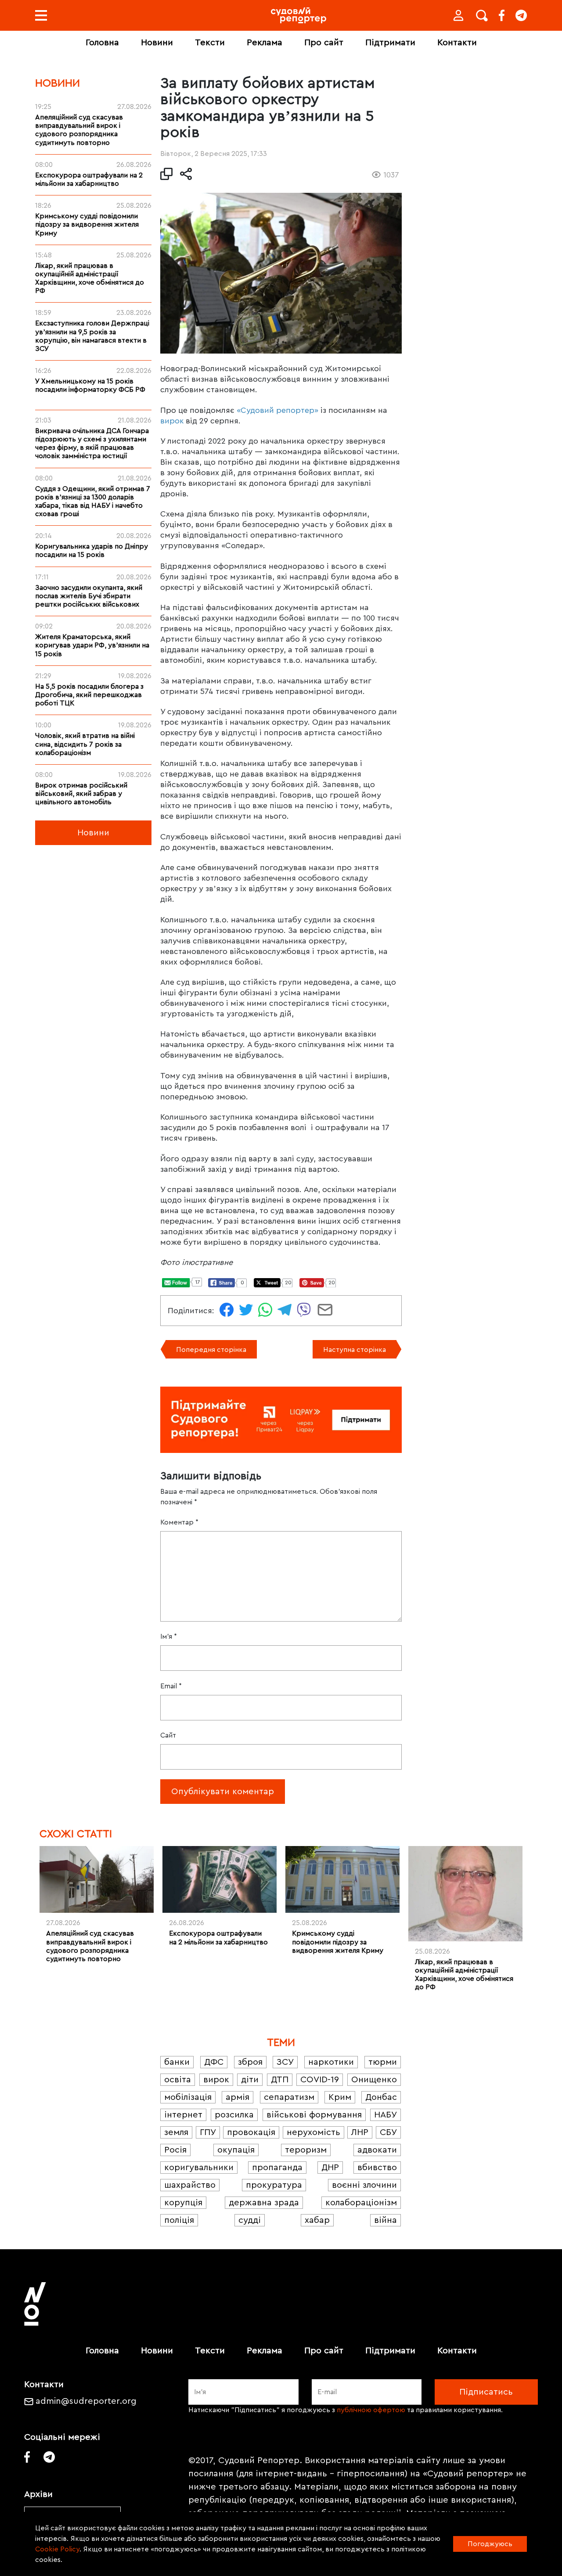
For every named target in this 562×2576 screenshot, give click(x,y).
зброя (250, 2062)
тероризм (306, 2150)
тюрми (383, 2062)
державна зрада (264, 2203)
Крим (340, 2097)
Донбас (381, 2097)
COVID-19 (320, 2080)
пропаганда (277, 2168)
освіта (178, 2080)
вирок (172, 421)
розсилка (234, 2115)
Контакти (457, 43)
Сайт (168, 1735)
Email (171, 1686)
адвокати (377, 2150)
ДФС (214, 2062)
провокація (251, 2132)
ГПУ (208, 2132)
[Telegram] (521, 15)
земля (176, 2132)
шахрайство (190, 2185)
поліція (179, 2220)
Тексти (210, 43)
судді (250, 2220)
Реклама (265, 43)
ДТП (280, 2080)
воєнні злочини (364, 2185)
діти (250, 2080)
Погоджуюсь (490, 2544)
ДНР (330, 2168)
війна (385, 2220)
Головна (102, 43)
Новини (157, 43)
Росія (175, 2150)
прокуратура (274, 2185)
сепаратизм (289, 2097)
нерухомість (313, 2132)
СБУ (388, 2132)
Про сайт (324, 43)
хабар (317, 2220)
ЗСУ (285, 2062)
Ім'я (169, 1637)
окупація (236, 2150)
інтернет (183, 2115)
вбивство (377, 2168)
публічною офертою (371, 2410)
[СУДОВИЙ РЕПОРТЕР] (299, 15)
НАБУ (385, 2115)
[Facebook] (502, 15)
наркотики (331, 2062)
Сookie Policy (57, 2549)
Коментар (179, 1522)
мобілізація (188, 2097)
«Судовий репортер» (277, 410)
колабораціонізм (361, 2203)
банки (177, 2062)
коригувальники (199, 2168)
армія (238, 2097)
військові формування (314, 2115)
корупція (183, 2203)
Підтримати (390, 43)
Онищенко (374, 2080)
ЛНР (360, 2132)
